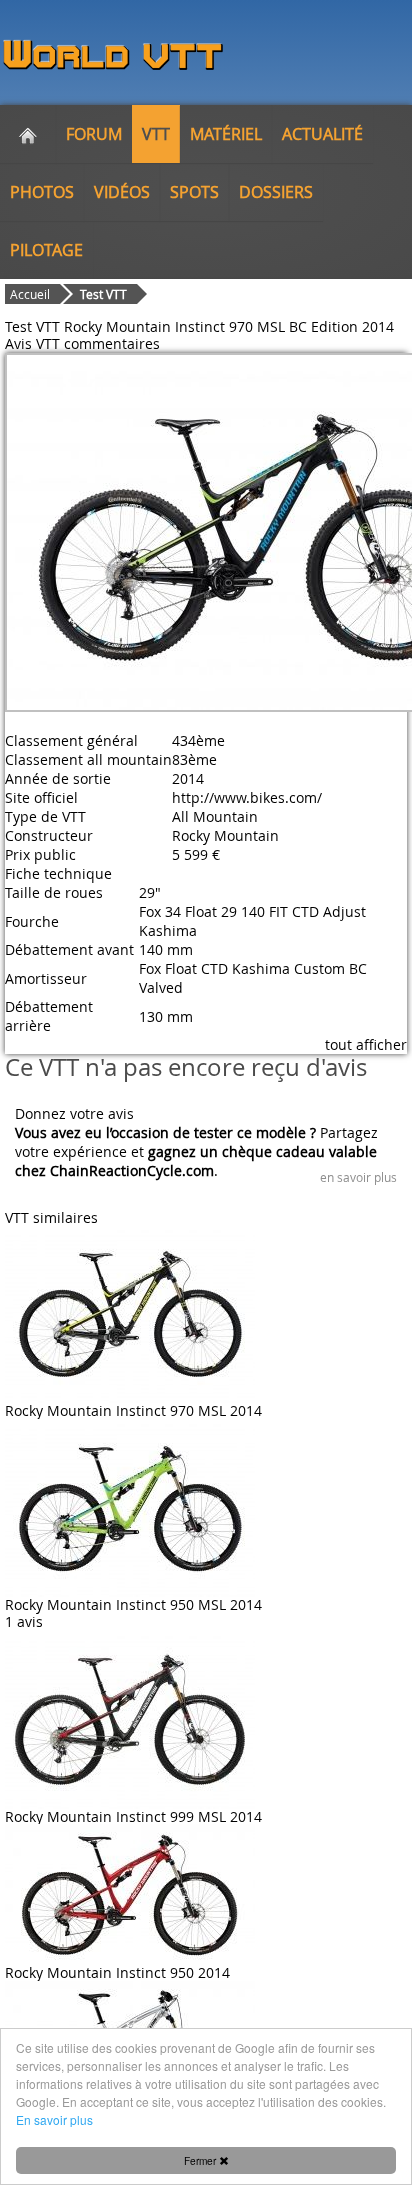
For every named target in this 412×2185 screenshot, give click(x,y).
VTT (156, 134)
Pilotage (46, 250)
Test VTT (103, 294)
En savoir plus (54, 2119)
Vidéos (122, 192)
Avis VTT (32, 343)
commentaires (112, 343)
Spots (194, 192)
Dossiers (276, 192)
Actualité (322, 134)
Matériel (226, 134)
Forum (94, 134)
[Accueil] (28, 134)
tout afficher (366, 1044)
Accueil (30, 294)
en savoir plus (358, 1177)
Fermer (201, 2160)
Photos (42, 192)
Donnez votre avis (74, 1113)
